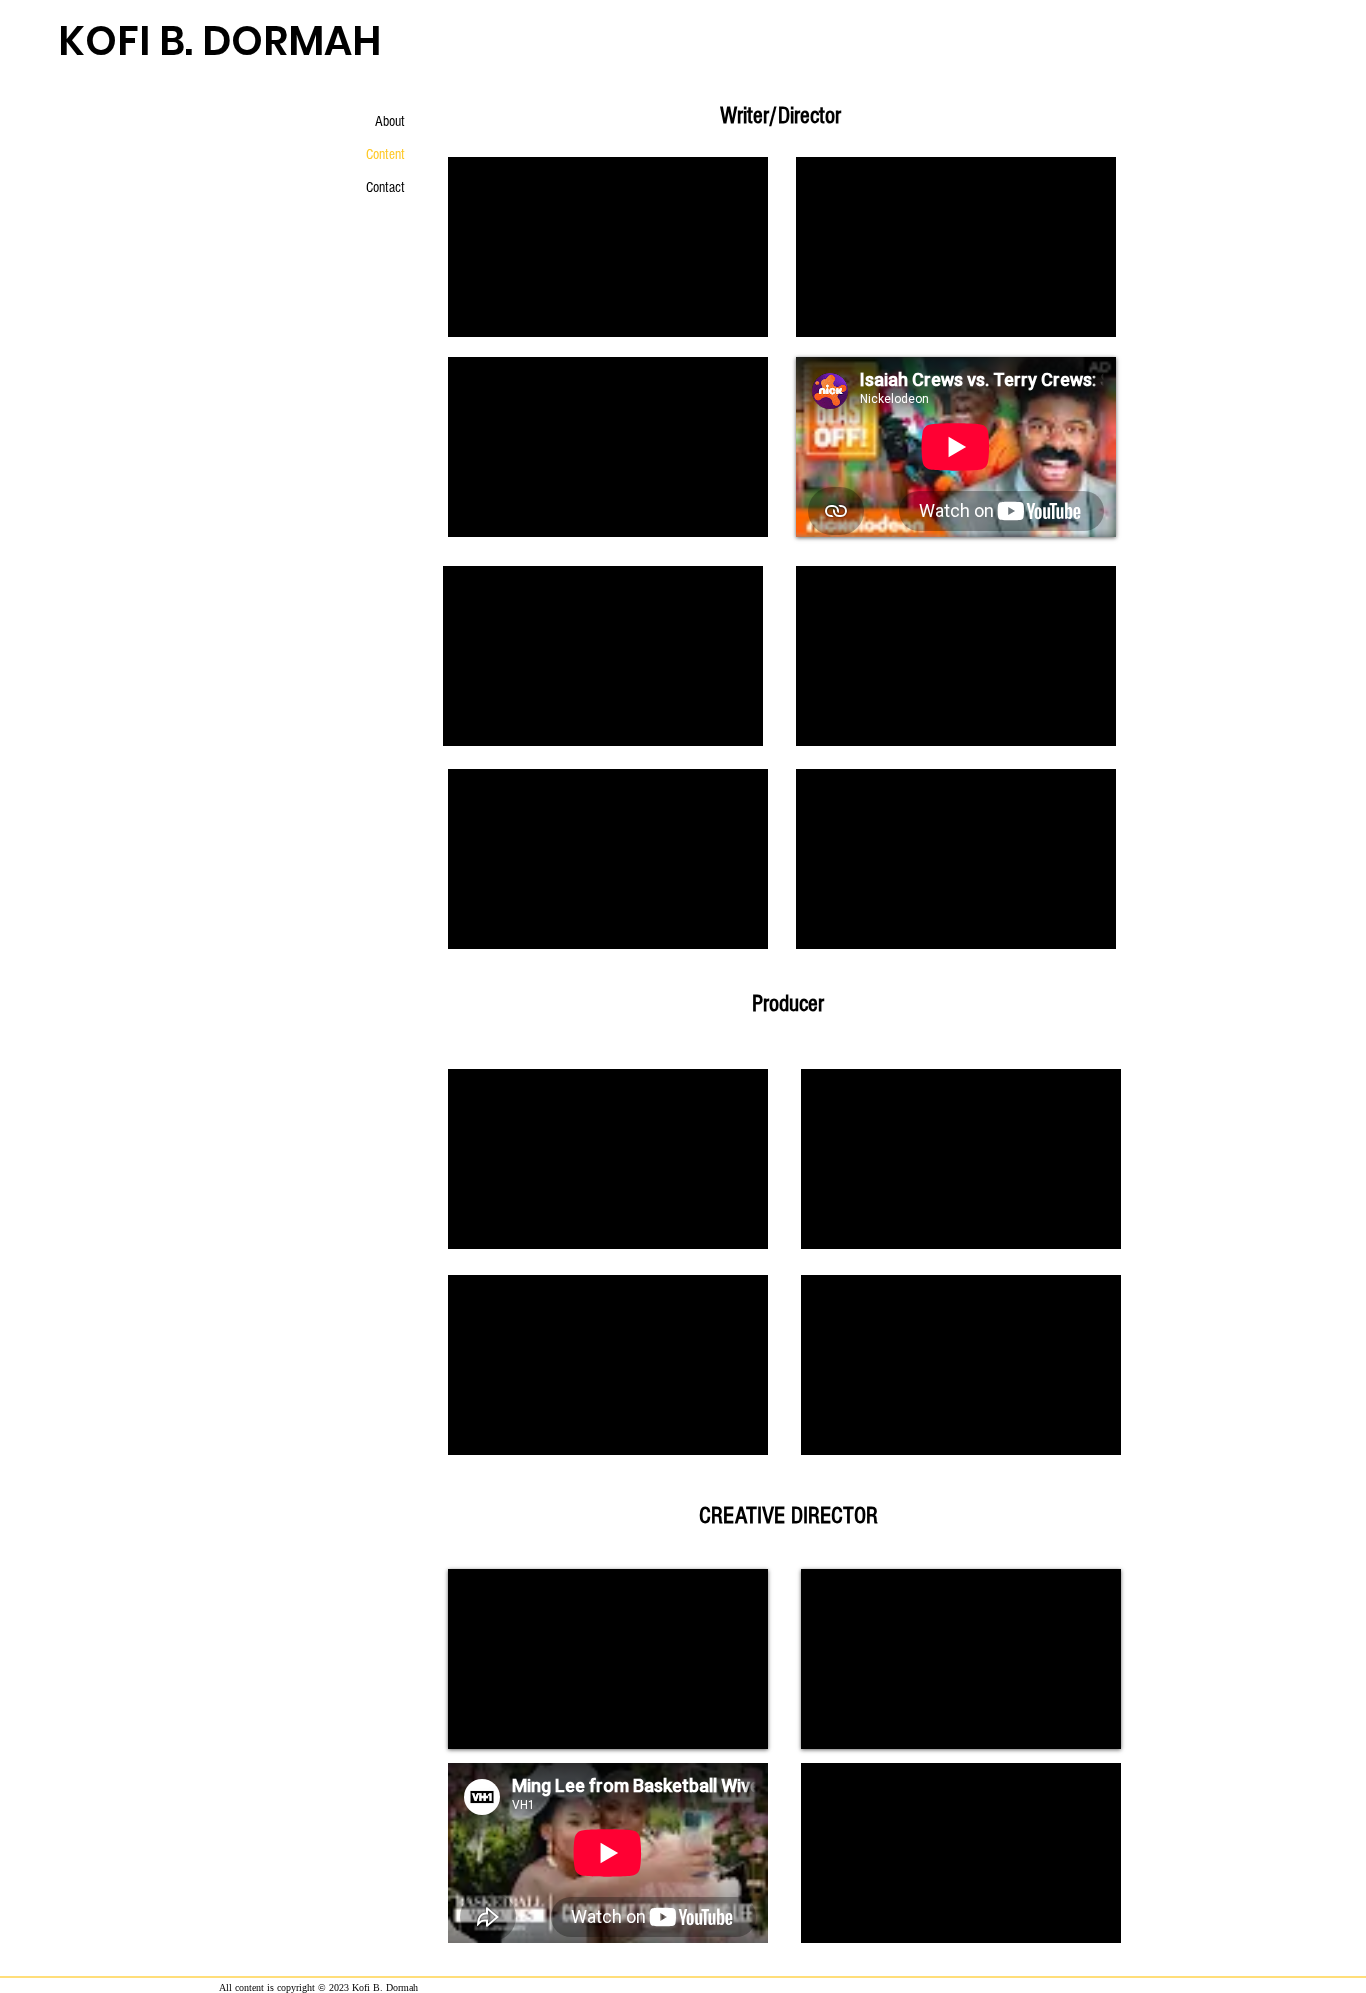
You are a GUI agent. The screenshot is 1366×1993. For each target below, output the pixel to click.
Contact (385, 187)
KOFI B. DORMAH (219, 41)
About (390, 121)
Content (385, 154)
